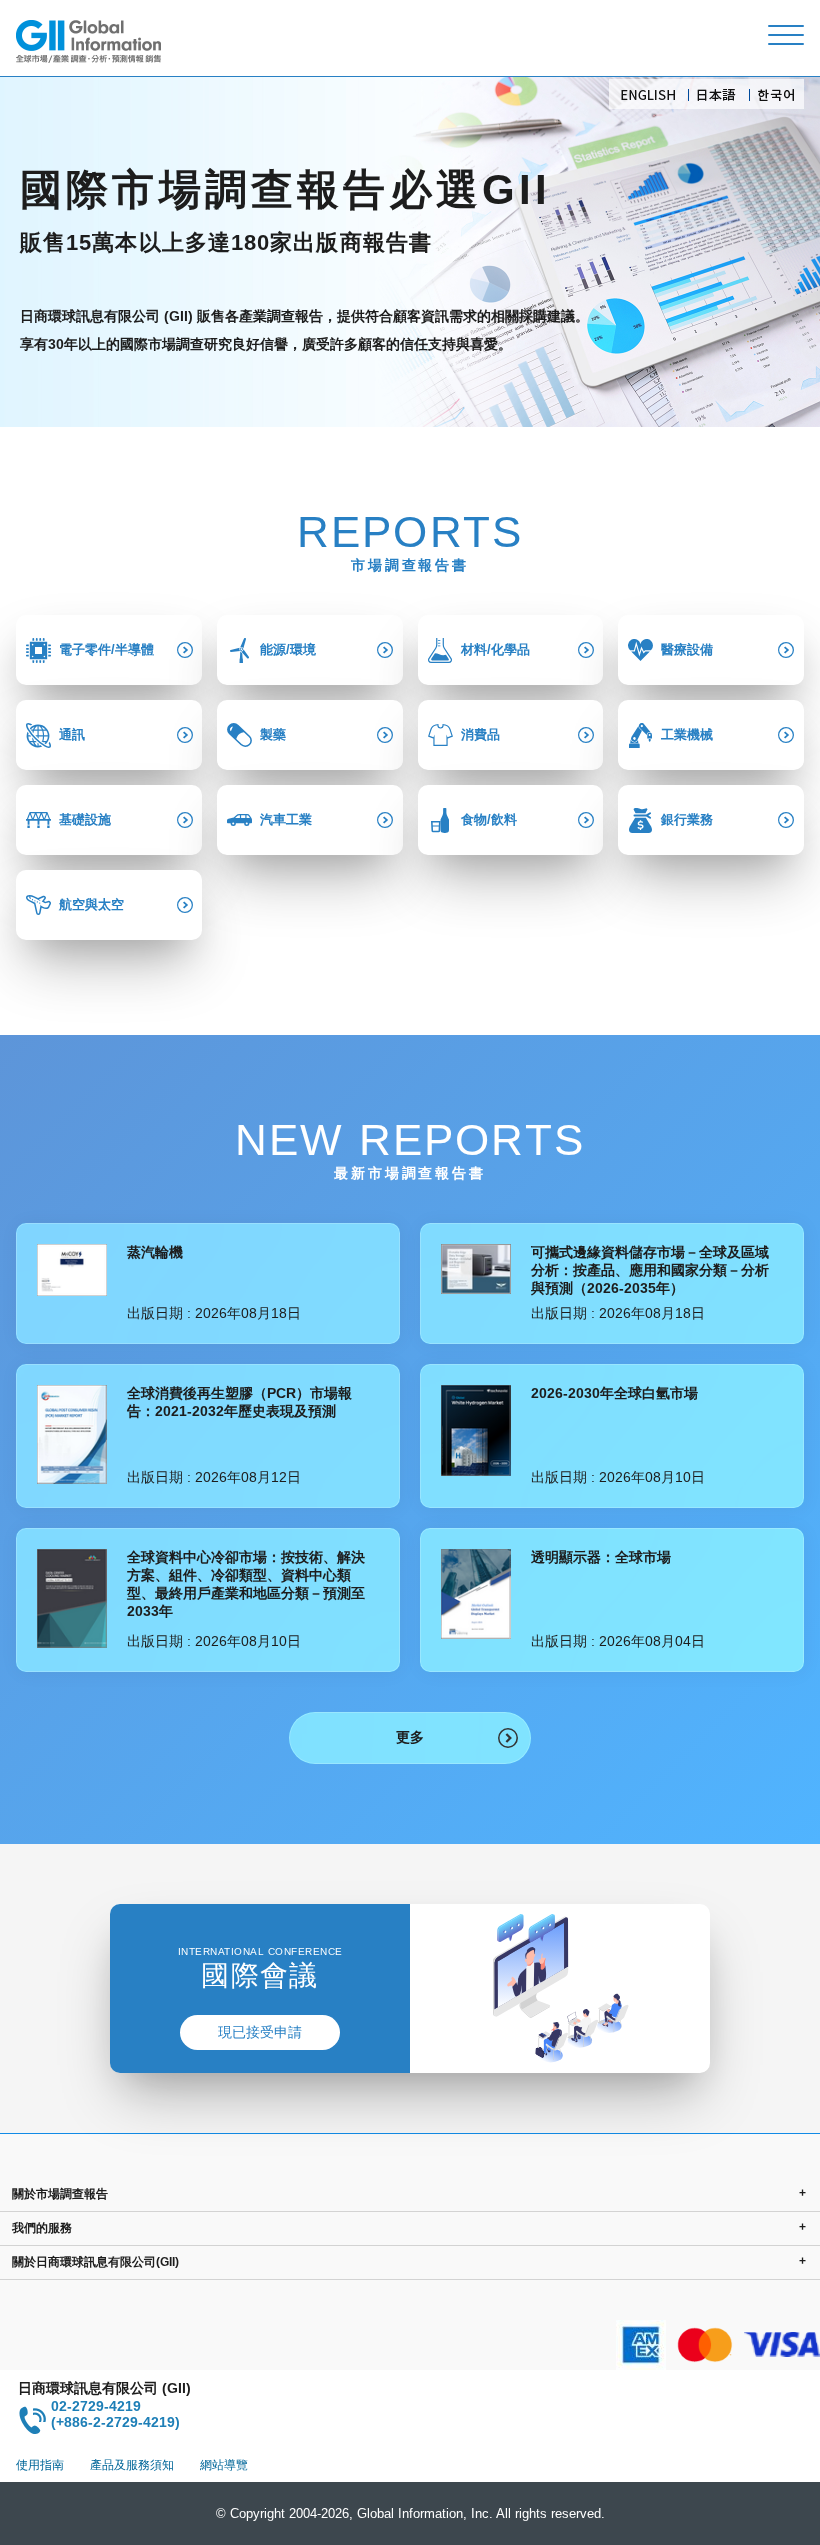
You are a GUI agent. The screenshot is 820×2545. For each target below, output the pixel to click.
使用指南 (40, 2465)
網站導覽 (224, 2465)
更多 (410, 1737)
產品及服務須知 (132, 2465)
